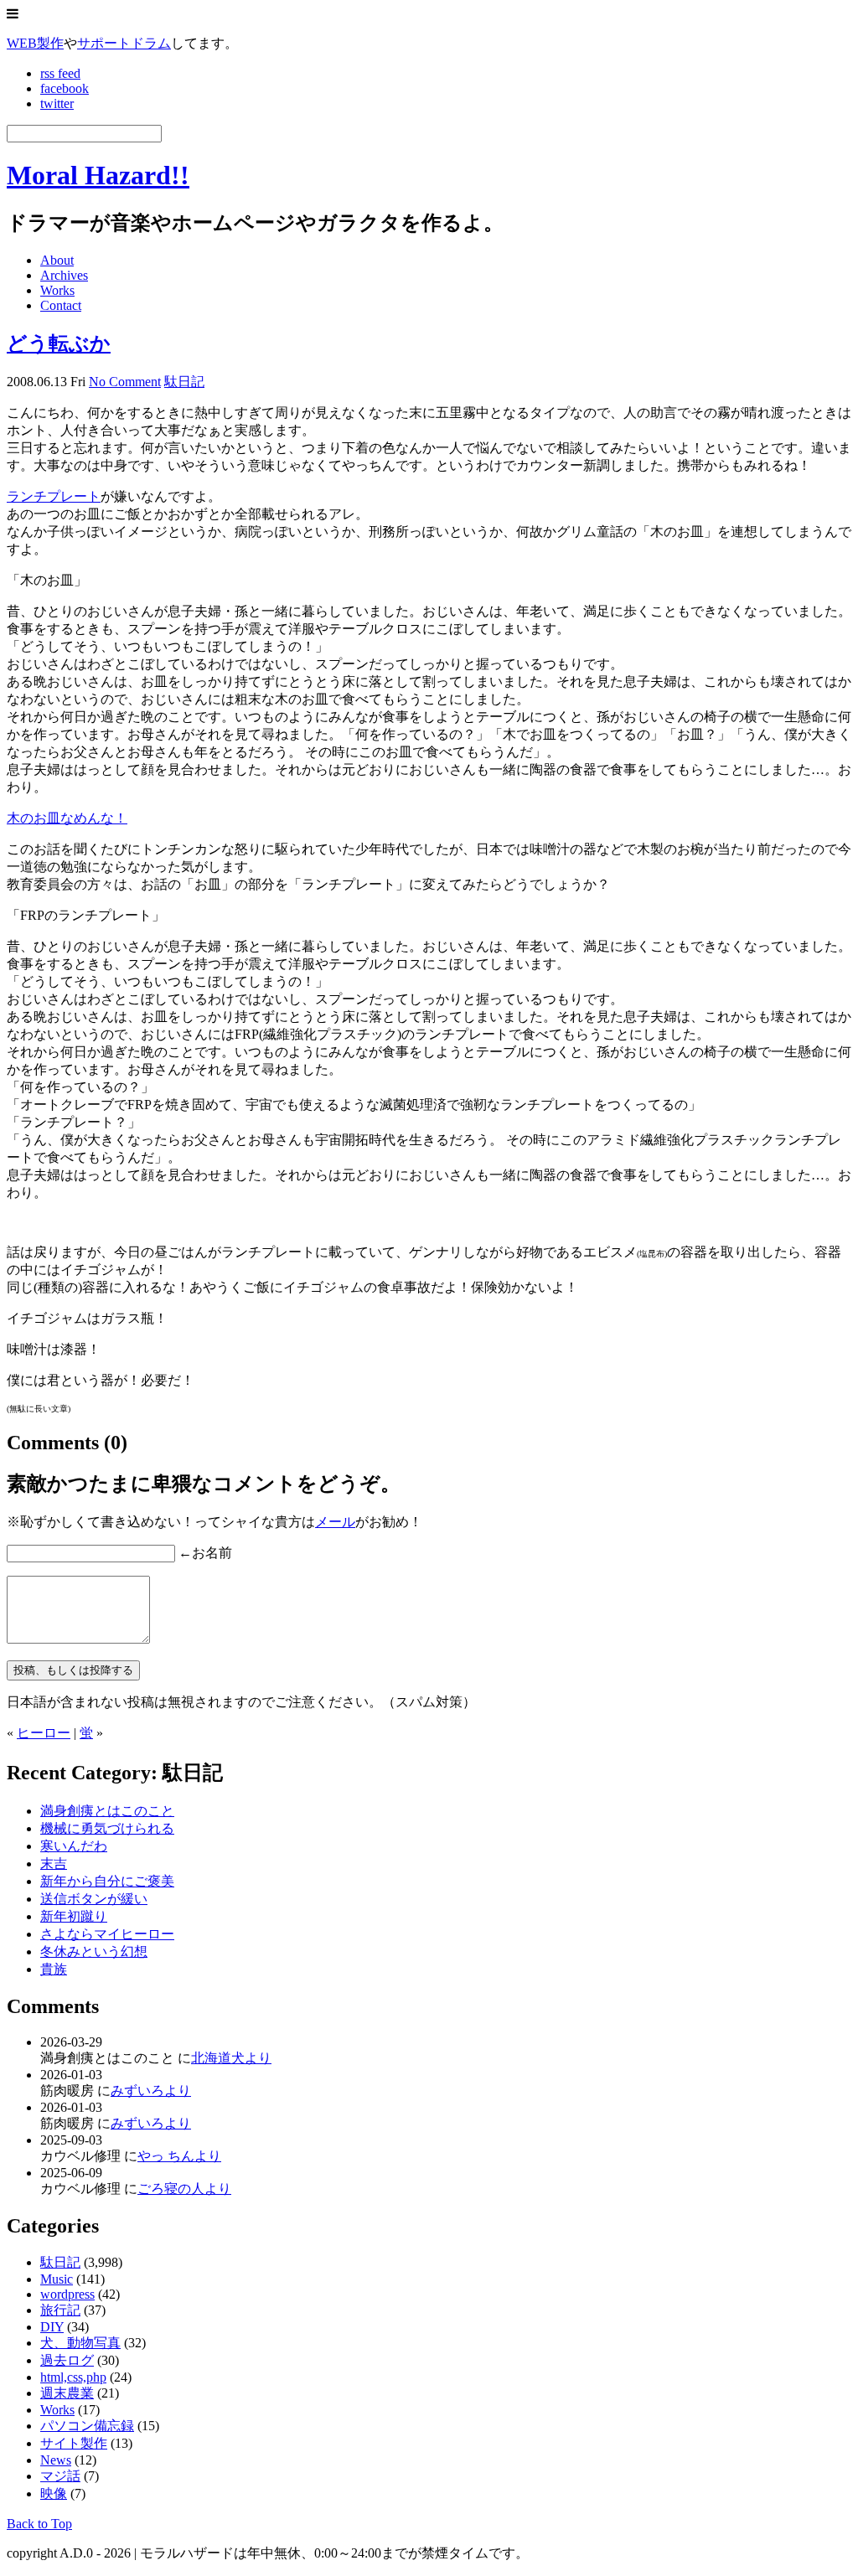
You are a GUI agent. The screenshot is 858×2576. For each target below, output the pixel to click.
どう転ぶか (59, 343)
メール (335, 1522)
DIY (52, 2327)
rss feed (60, 73)
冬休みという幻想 (94, 1951)
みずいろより (151, 2091)
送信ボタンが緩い (94, 1899)
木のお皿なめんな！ (67, 818)
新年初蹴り (74, 1916)
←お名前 (205, 1553)
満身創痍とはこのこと (107, 1811)
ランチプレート (54, 496)
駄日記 (184, 382)
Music (57, 2279)
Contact (61, 305)
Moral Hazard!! (98, 175)
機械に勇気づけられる (107, 1828)
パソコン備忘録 (87, 2426)
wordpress (67, 2294)
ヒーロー (44, 1733)
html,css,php (73, 2377)
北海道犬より (231, 2058)
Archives (64, 275)
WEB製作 (35, 43)
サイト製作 (74, 2443)
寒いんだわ (74, 1846)
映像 (54, 2493)
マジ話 (60, 2476)
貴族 (54, 1969)
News (56, 2460)
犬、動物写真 (80, 2343)
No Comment (125, 382)
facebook (65, 88)
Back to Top (39, 2524)
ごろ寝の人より (184, 2189)
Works (57, 290)
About (57, 260)
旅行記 (60, 2310)
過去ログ (67, 2360)
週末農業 (67, 2393)
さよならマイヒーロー (107, 1934)
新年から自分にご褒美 (107, 1881)
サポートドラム (124, 43)
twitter (57, 103)
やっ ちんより (179, 2156)
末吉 (54, 1864)
